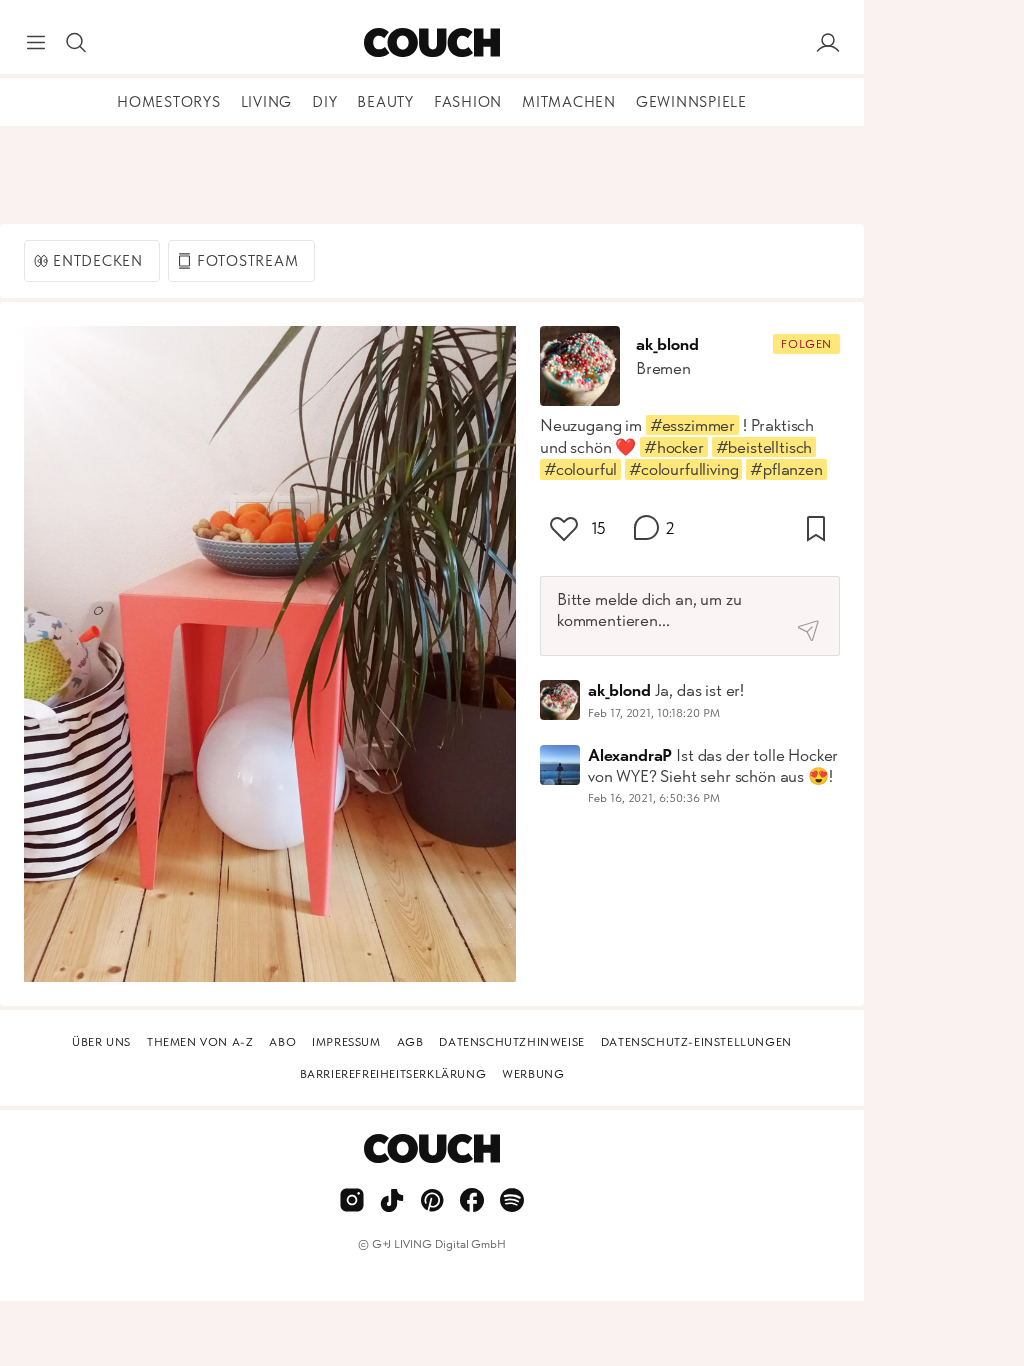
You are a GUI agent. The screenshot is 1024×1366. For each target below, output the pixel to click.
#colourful (580, 469)
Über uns (101, 1042)
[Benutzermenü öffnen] (828, 43)
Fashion (468, 102)
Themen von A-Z (200, 1042)
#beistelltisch (764, 447)
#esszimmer (692, 425)
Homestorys (169, 102)
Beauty (385, 102)
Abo (282, 1042)
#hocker (674, 447)
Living (267, 102)
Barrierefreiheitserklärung (393, 1074)
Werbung (533, 1074)
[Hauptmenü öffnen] (36, 43)
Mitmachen (569, 102)
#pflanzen (786, 469)
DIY (324, 102)
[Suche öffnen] (76, 43)
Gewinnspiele (691, 102)
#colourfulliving (683, 469)
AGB (410, 1042)
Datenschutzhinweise (511, 1042)
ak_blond (667, 344)
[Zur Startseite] (431, 43)
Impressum (346, 1042)
